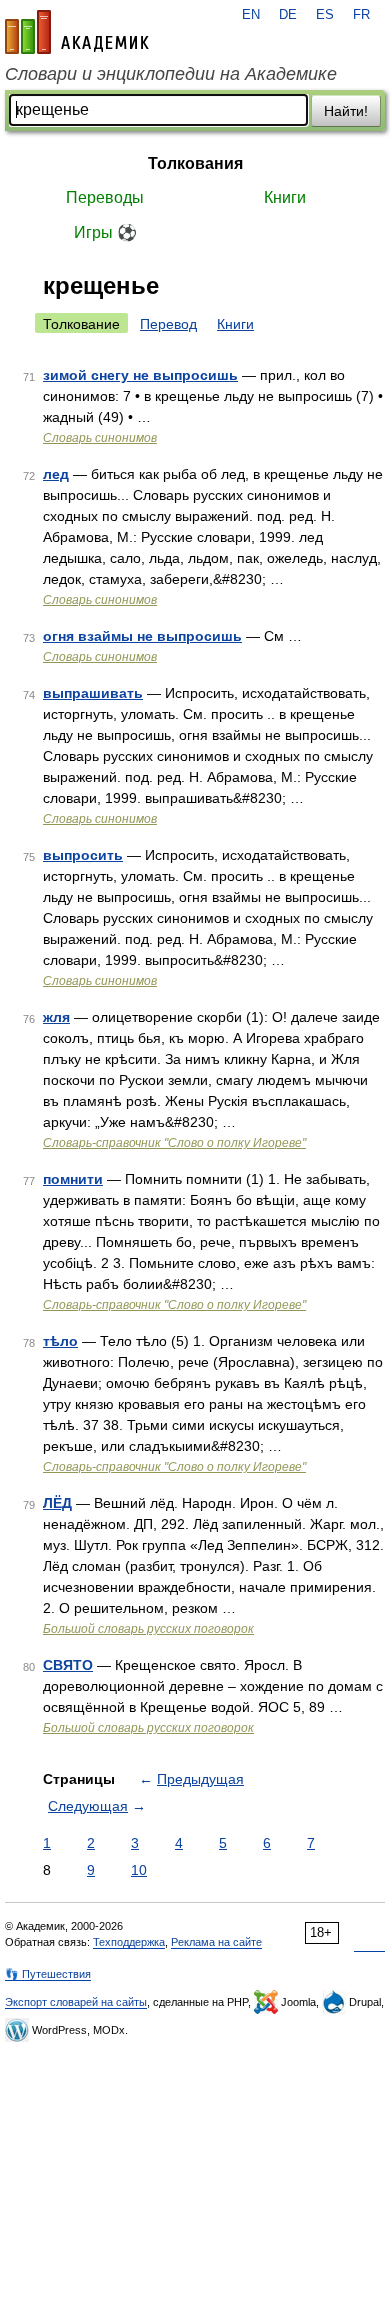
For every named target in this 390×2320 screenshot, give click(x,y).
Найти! (346, 111)
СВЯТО (68, 1665)
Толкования (195, 163)
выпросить (83, 855)
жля (56, 1017)
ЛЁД (57, 1503)
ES (325, 15)
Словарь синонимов (100, 438)
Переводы (105, 197)
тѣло (60, 1341)
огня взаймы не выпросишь (142, 636)
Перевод (168, 324)
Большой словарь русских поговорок (148, 1629)
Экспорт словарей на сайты (76, 2002)
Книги (285, 197)
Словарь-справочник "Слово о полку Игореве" (174, 1143)
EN (251, 15)
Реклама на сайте (216, 1942)
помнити (73, 1179)
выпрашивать (93, 693)
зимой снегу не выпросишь (140, 375)
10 (139, 1870)
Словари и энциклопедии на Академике (171, 74)
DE (288, 15)
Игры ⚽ (105, 232)
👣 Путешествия (48, 1974)
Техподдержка (129, 1942)
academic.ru (77, 32)
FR (361, 15)
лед (56, 474)
